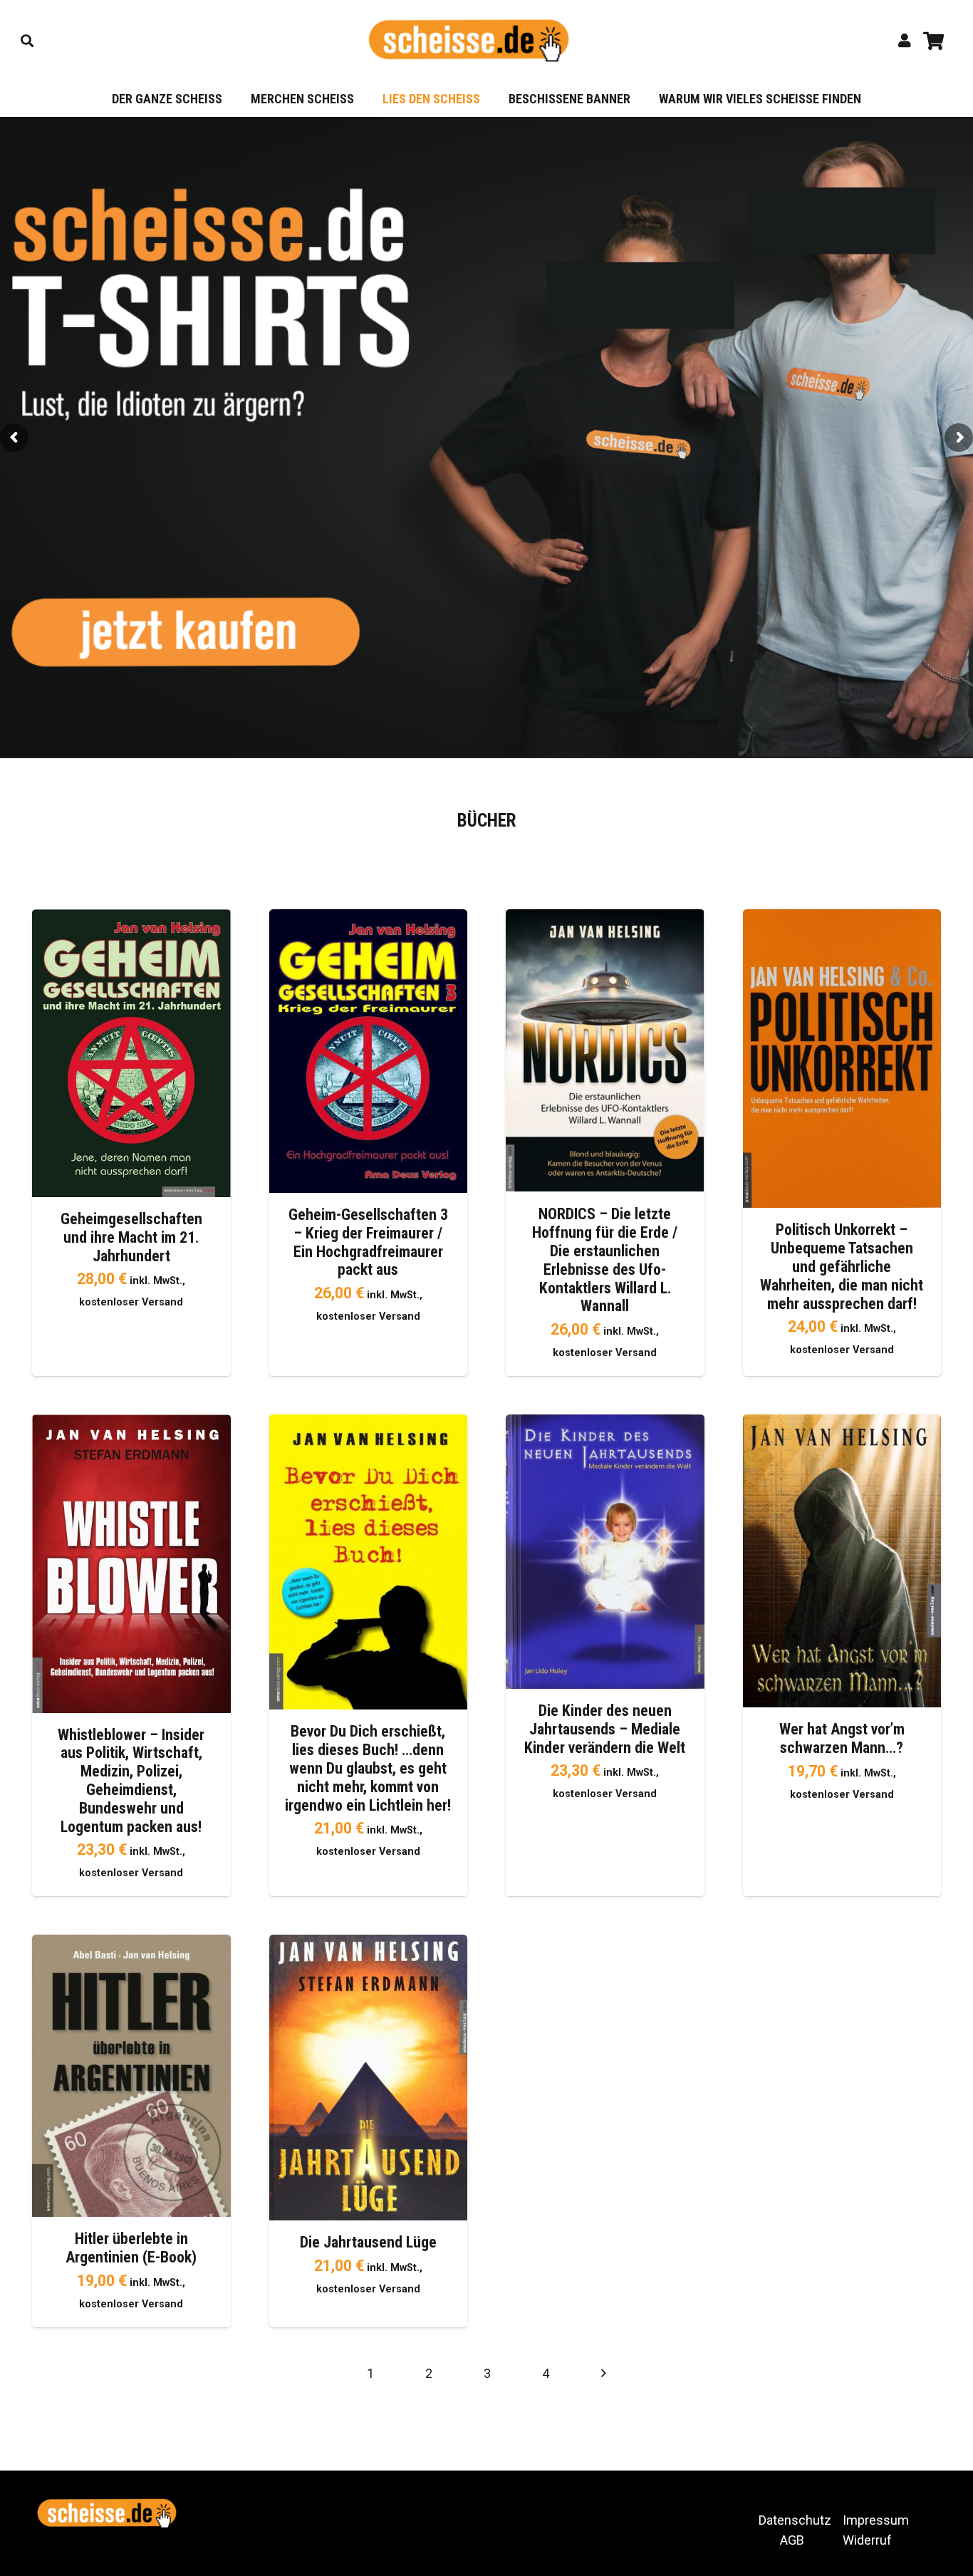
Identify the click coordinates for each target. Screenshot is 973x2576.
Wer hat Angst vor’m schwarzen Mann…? (842, 1738)
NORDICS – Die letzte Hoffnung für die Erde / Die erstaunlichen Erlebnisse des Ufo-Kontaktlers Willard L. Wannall (605, 1260)
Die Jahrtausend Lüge (368, 2242)
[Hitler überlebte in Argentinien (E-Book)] (131, 1944)
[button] (27, 41)
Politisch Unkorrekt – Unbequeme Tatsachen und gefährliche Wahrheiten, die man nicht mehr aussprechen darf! (842, 1267)
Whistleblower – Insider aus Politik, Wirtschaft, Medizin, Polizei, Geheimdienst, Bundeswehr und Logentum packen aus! (131, 1781)
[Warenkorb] (933, 41)
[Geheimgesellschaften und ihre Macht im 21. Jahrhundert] (131, 919)
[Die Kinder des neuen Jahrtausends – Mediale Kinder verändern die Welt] (605, 1424)
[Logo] (469, 41)
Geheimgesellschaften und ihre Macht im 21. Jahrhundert (131, 1237)
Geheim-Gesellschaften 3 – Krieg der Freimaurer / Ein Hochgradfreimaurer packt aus (368, 1242)
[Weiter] (603, 2373)
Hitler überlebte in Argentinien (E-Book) (131, 2248)
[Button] (905, 41)
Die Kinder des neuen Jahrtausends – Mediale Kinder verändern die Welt (605, 1729)
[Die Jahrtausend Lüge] (369, 1944)
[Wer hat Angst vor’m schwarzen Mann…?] (842, 1424)
